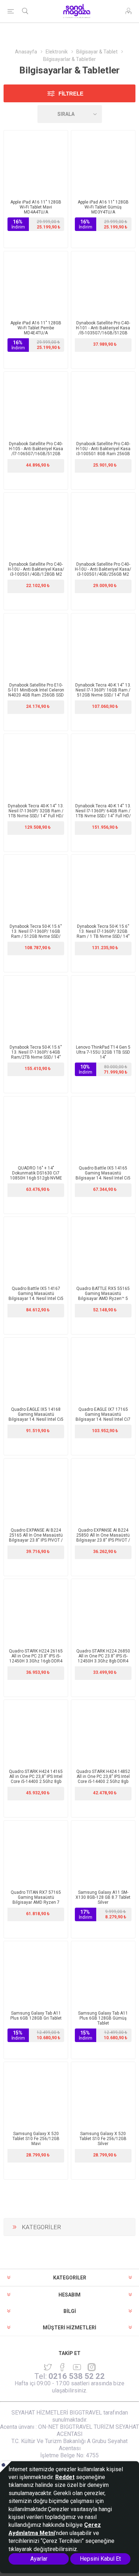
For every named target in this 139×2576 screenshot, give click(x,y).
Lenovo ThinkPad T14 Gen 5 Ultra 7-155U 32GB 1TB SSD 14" (103, 1052)
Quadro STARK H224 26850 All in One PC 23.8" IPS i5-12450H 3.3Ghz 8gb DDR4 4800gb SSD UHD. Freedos (103, 1659)
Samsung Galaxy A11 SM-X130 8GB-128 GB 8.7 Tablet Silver (103, 1897)
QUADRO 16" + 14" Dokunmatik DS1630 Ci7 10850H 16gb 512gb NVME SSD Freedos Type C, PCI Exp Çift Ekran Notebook (36, 1178)
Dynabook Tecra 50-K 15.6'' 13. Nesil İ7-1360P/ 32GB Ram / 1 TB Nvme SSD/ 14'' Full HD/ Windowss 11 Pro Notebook (103, 936)
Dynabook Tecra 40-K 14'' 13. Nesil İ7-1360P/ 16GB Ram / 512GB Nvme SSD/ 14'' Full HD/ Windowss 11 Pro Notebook (103, 695)
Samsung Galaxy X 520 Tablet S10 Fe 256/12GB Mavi (36, 2139)
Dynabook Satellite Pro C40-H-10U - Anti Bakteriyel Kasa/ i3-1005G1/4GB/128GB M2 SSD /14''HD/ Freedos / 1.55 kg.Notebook (36, 574)
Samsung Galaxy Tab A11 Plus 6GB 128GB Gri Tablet (36, 2016)
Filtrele (71, 94)
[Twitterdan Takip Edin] (48, 2367)
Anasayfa (26, 52)
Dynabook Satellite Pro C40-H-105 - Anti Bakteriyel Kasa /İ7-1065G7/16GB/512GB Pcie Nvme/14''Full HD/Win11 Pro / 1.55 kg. (36, 454)
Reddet (65, 2477)
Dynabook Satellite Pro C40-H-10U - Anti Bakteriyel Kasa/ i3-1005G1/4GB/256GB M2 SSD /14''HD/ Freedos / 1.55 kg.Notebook (103, 574)
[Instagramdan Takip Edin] (77, 2367)
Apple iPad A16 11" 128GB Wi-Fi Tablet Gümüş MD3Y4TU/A (103, 207)
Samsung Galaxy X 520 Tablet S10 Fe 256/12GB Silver (103, 2139)
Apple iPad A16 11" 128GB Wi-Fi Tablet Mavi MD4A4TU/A (36, 207)
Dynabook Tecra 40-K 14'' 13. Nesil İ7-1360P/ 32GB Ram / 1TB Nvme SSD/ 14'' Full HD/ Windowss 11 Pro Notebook (36, 813)
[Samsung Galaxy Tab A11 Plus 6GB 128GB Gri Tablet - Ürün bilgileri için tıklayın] (36, 1973)
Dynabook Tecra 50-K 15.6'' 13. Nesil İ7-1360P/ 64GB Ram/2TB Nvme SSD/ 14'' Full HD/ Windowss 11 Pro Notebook (36, 1057)
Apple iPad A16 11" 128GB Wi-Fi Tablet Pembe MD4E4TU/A (36, 328)
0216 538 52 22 (77, 2376)
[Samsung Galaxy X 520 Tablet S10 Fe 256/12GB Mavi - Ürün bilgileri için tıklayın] (36, 2094)
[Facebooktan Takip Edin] (62, 2367)
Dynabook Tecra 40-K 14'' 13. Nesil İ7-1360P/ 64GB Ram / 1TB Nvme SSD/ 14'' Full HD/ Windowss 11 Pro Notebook (103, 813)
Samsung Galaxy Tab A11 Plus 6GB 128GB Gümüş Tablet (103, 2018)
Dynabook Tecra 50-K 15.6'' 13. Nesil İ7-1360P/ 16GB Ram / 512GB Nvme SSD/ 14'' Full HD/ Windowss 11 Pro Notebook (36, 936)
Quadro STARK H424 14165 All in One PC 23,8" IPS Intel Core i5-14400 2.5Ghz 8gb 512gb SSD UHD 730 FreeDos (36, 1779)
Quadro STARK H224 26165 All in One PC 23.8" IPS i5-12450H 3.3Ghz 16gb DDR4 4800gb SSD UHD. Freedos (36, 1659)
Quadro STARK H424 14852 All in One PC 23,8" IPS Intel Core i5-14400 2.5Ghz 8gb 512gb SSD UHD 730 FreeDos (103, 1779)
